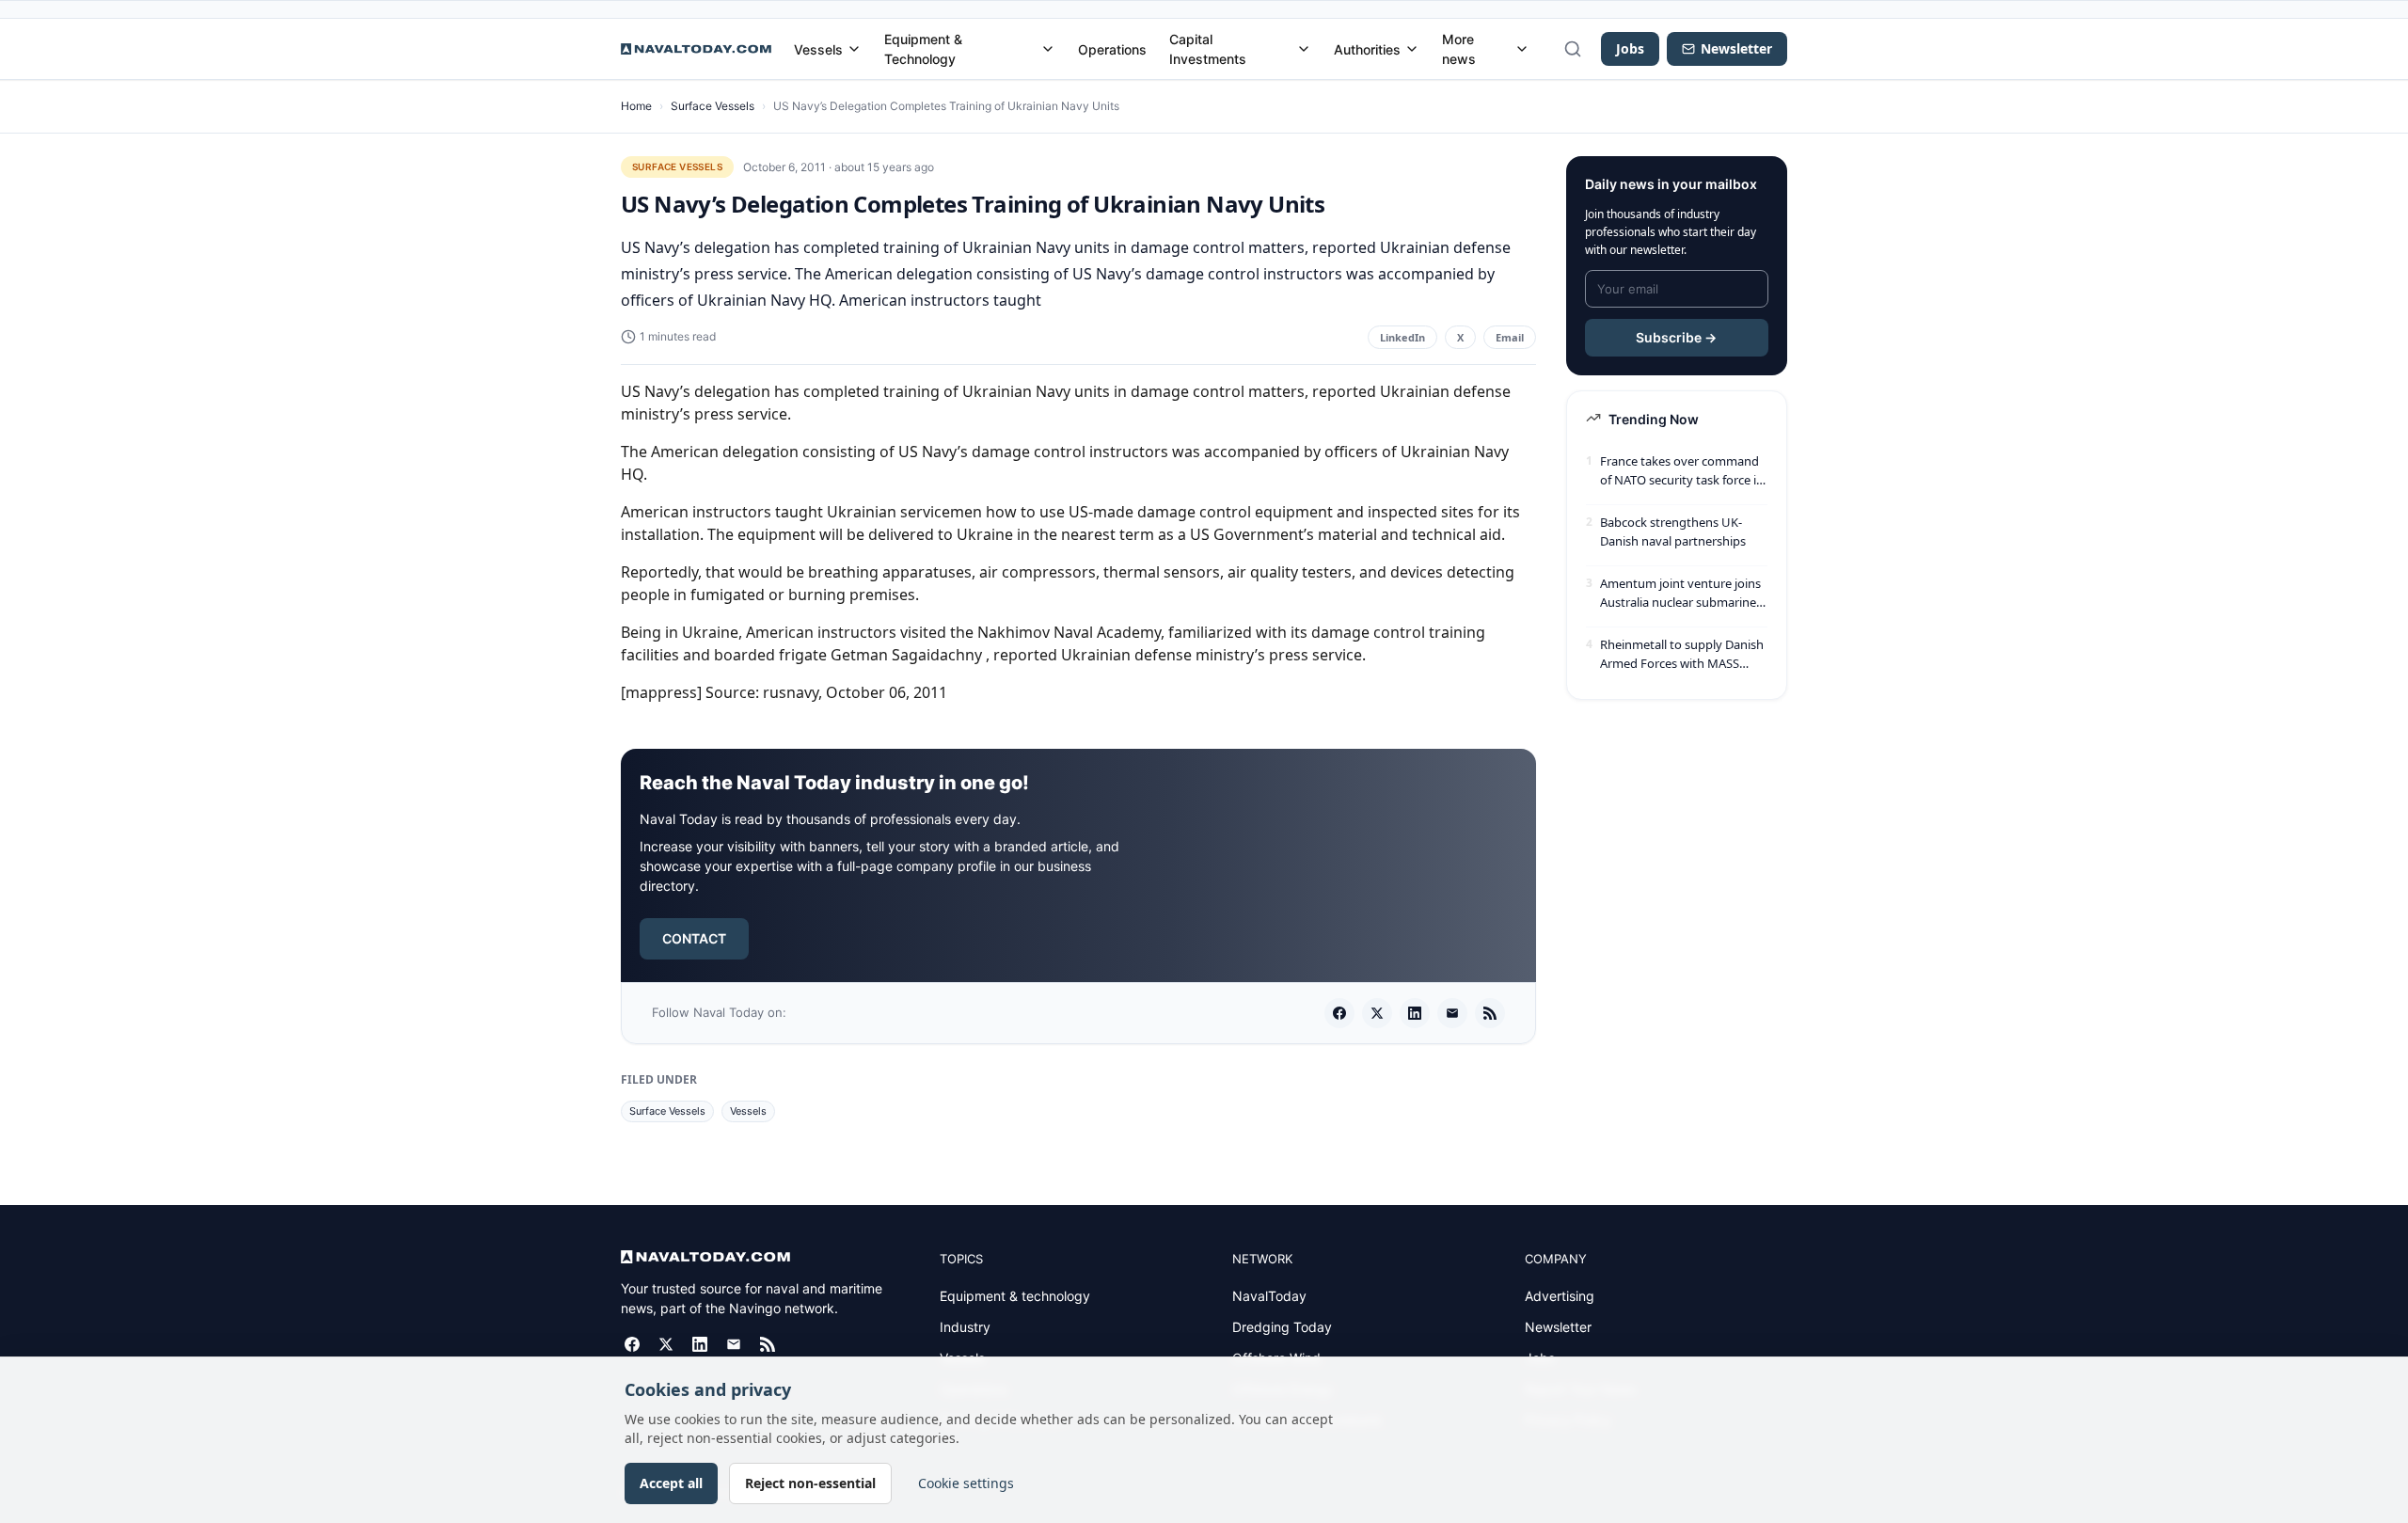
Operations (1112, 49)
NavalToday (1269, 1296)
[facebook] (1339, 1013)
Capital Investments (1208, 49)
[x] (1377, 1013)
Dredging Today (1282, 1327)
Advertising (1560, 1296)
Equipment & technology (1015, 1296)
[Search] (1573, 49)
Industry (965, 1327)
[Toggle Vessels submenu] (854, 49)
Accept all (671, 1483)
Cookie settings (966, 1483)
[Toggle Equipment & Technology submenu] (1048, 49)
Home (636, 106)
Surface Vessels (713, 106)
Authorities (1367, 49)
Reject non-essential (810, 1483)
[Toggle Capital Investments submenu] (1304, 49)
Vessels (818, 49)
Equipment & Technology (923, 49)
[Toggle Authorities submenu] (1412, 49)
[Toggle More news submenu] (1522, 49)
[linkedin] (1415, 1013)
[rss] (1490, 1013)
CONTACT (694, 938)
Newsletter (1558, 1327)
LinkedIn (1402, 337)
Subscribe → (1676, 337)
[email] (1452, 1013)
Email (1510, 337)
